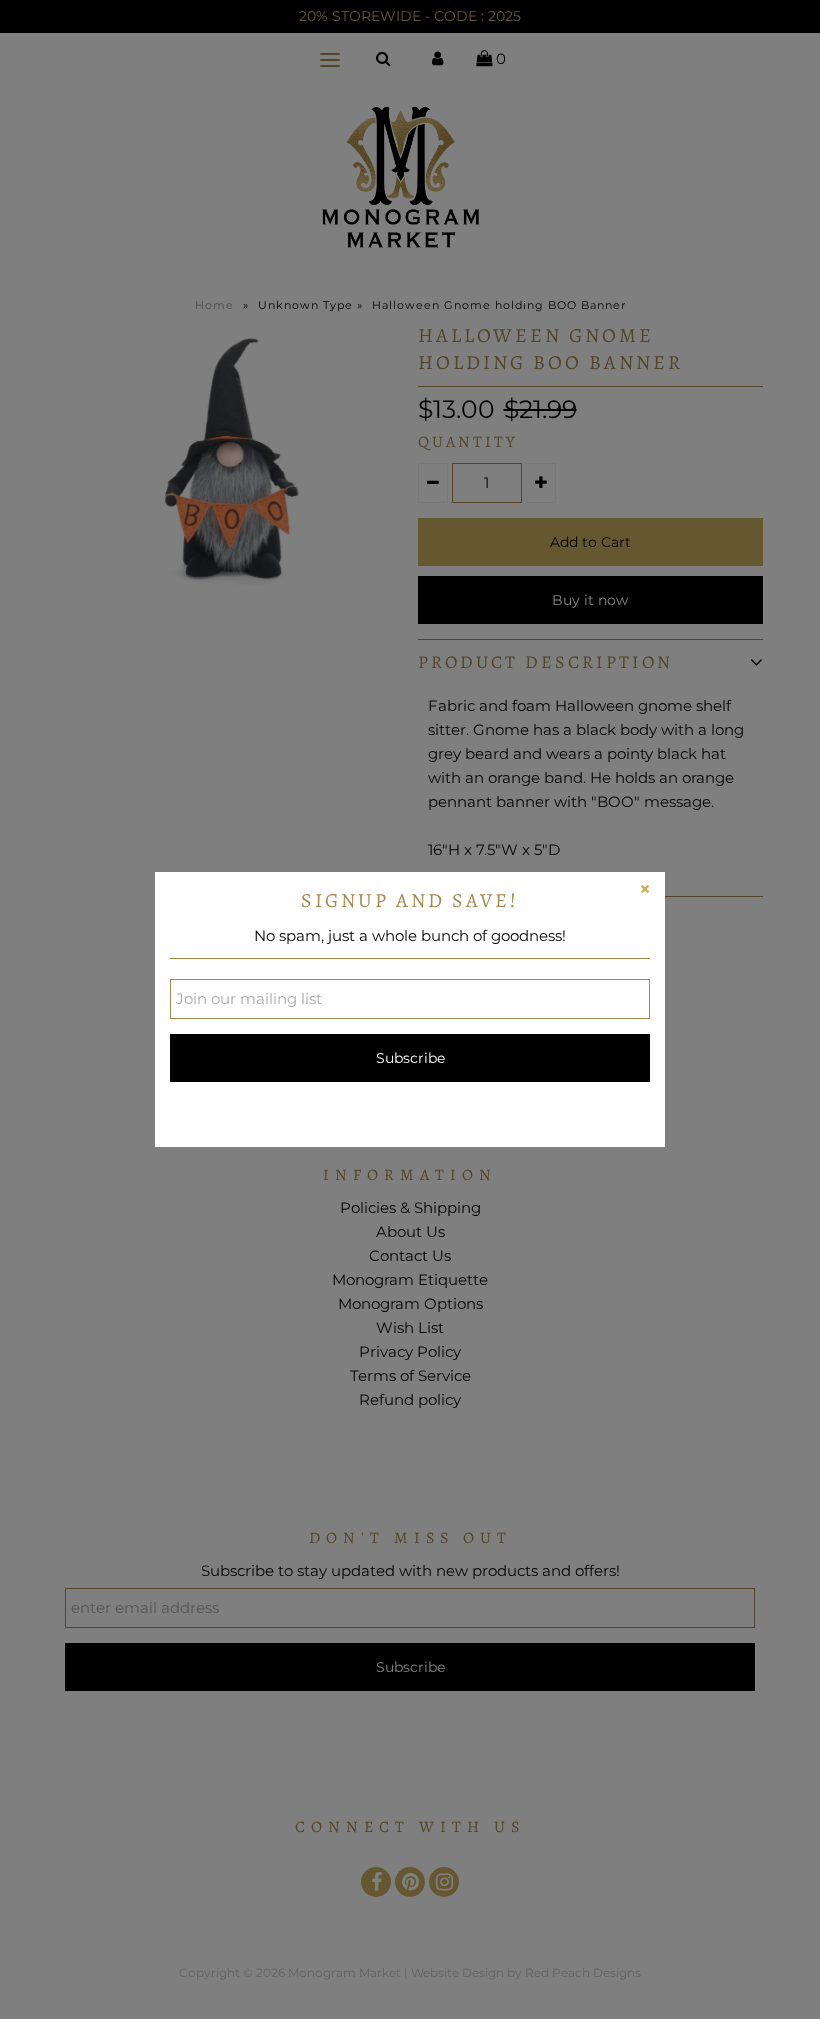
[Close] (645, 892)
